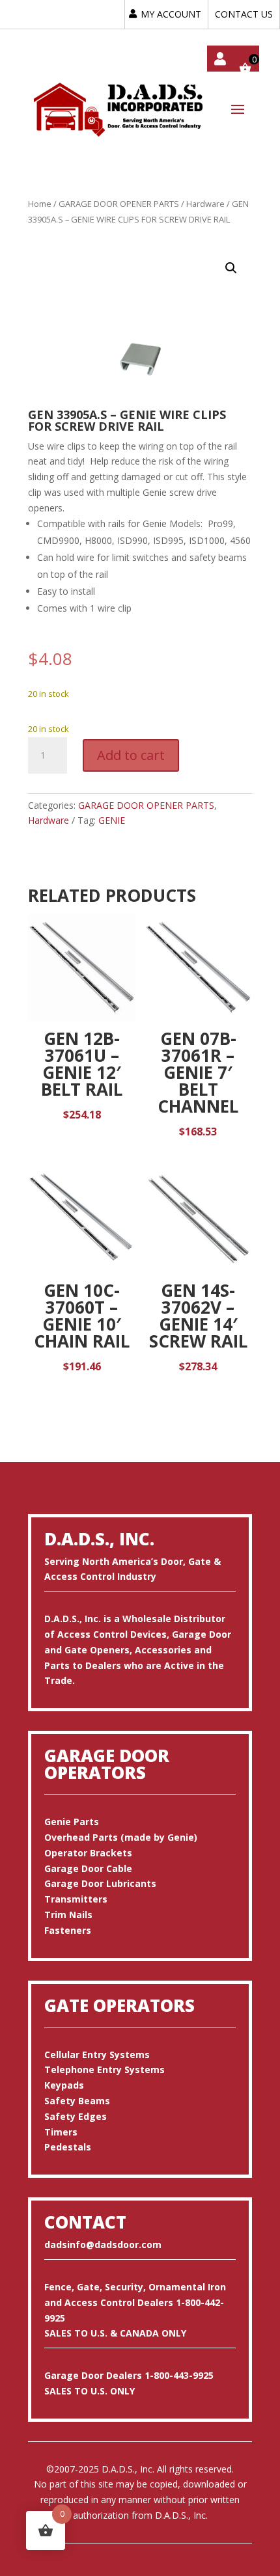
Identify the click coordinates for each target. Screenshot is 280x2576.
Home (40, 204)
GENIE (112, 820)
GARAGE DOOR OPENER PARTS (119, 204)
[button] (231, 268)
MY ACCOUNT (171, 14)
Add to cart (131, 755)
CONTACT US (244, 14)
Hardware (205, 204)
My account (220, 59)
